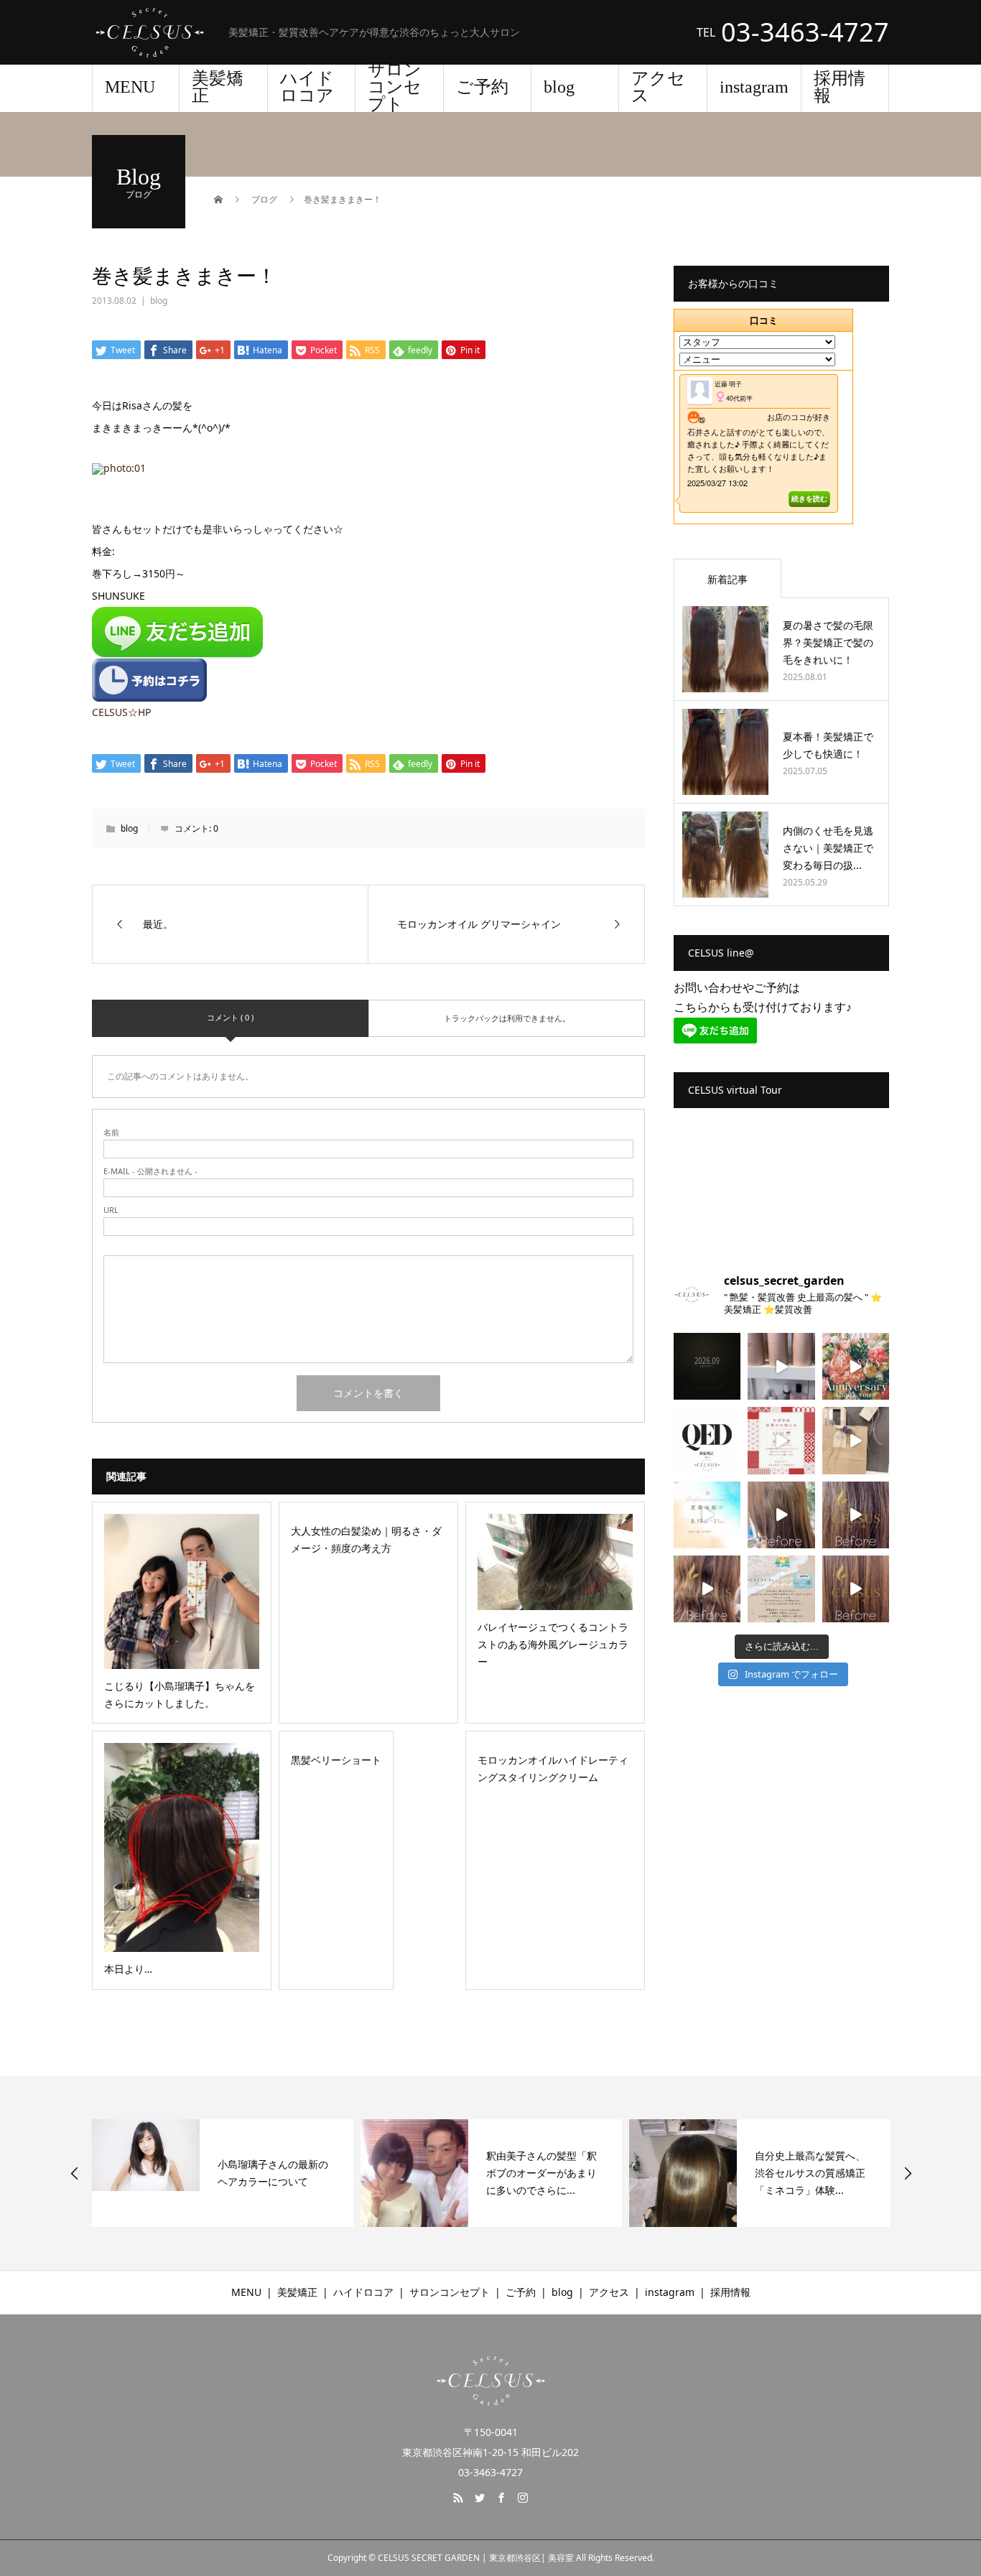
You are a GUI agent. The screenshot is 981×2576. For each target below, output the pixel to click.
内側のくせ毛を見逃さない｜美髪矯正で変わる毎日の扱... (828, 848)
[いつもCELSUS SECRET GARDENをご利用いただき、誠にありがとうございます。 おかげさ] (856, 1366)
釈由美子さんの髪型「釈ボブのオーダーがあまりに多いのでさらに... (541, 2173)
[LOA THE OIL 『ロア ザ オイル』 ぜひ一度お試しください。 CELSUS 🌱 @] (781, 1366)
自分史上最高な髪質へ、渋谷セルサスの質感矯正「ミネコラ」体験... (810, 2173)
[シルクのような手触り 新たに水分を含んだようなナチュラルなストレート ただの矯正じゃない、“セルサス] (781, 1515)
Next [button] (908, 2173)
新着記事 (727, 579)
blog (559, 87)
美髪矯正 (218, 87)
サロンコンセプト (395, 88)
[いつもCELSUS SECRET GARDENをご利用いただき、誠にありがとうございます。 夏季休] (707, 1515)
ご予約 (482, 87)
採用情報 (840, 87)
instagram (754, 87)
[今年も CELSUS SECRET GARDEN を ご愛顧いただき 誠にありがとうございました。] (781, 1440)
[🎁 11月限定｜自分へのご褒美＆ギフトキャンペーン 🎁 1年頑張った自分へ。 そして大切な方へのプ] (856, 1440)
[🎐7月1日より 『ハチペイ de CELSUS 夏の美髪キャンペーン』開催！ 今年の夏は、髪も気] (781, 1589)
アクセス (658, 87)
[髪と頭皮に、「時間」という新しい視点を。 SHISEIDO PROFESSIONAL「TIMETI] (707, 1366)
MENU (130, 87)
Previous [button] (75, 2173)
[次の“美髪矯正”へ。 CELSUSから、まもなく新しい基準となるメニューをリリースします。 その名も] (707, 1440)
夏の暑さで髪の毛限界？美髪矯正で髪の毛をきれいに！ (828, 642)
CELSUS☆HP (121, 712)
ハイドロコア (307, 87)
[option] (223, 2173)
